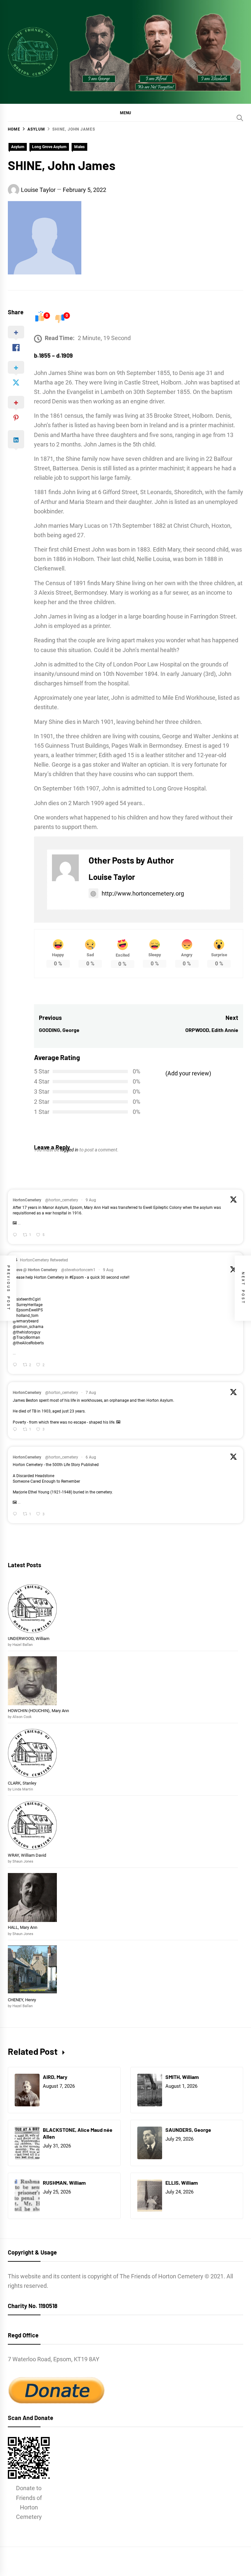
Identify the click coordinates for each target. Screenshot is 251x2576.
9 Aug (91, 1200)
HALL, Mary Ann (23, 1927)
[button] (125, 113)
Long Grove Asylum (49, 147)
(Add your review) (188, 1073)
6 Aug (91, 1457)
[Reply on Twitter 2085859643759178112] (16, 1430)
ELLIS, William (182, 2183)
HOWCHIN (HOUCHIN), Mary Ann (38, 1711)
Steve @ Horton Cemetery (35, 1270)
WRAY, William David (27, 1855)
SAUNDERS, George (188, 2130)
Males (79, 147)
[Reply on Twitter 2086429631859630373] (16, 1235)
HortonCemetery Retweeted (44, 1260)
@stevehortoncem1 (78, 1270)
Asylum (18, 147)
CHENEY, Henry (22, 2000)
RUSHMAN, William (64, 2183)
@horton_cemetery (62, 1200)
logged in (69, 1150)
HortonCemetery (27, 1200)
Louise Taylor (38, 190)
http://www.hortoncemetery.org (143, 893)
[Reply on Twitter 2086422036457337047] (16, 1365)
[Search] (240, 118)
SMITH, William (183, 2077)
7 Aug (91, 1393)
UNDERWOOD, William (29, 1639)
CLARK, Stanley (22, 1783)
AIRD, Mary (56, 2077)
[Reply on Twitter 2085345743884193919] (16, 1514)
